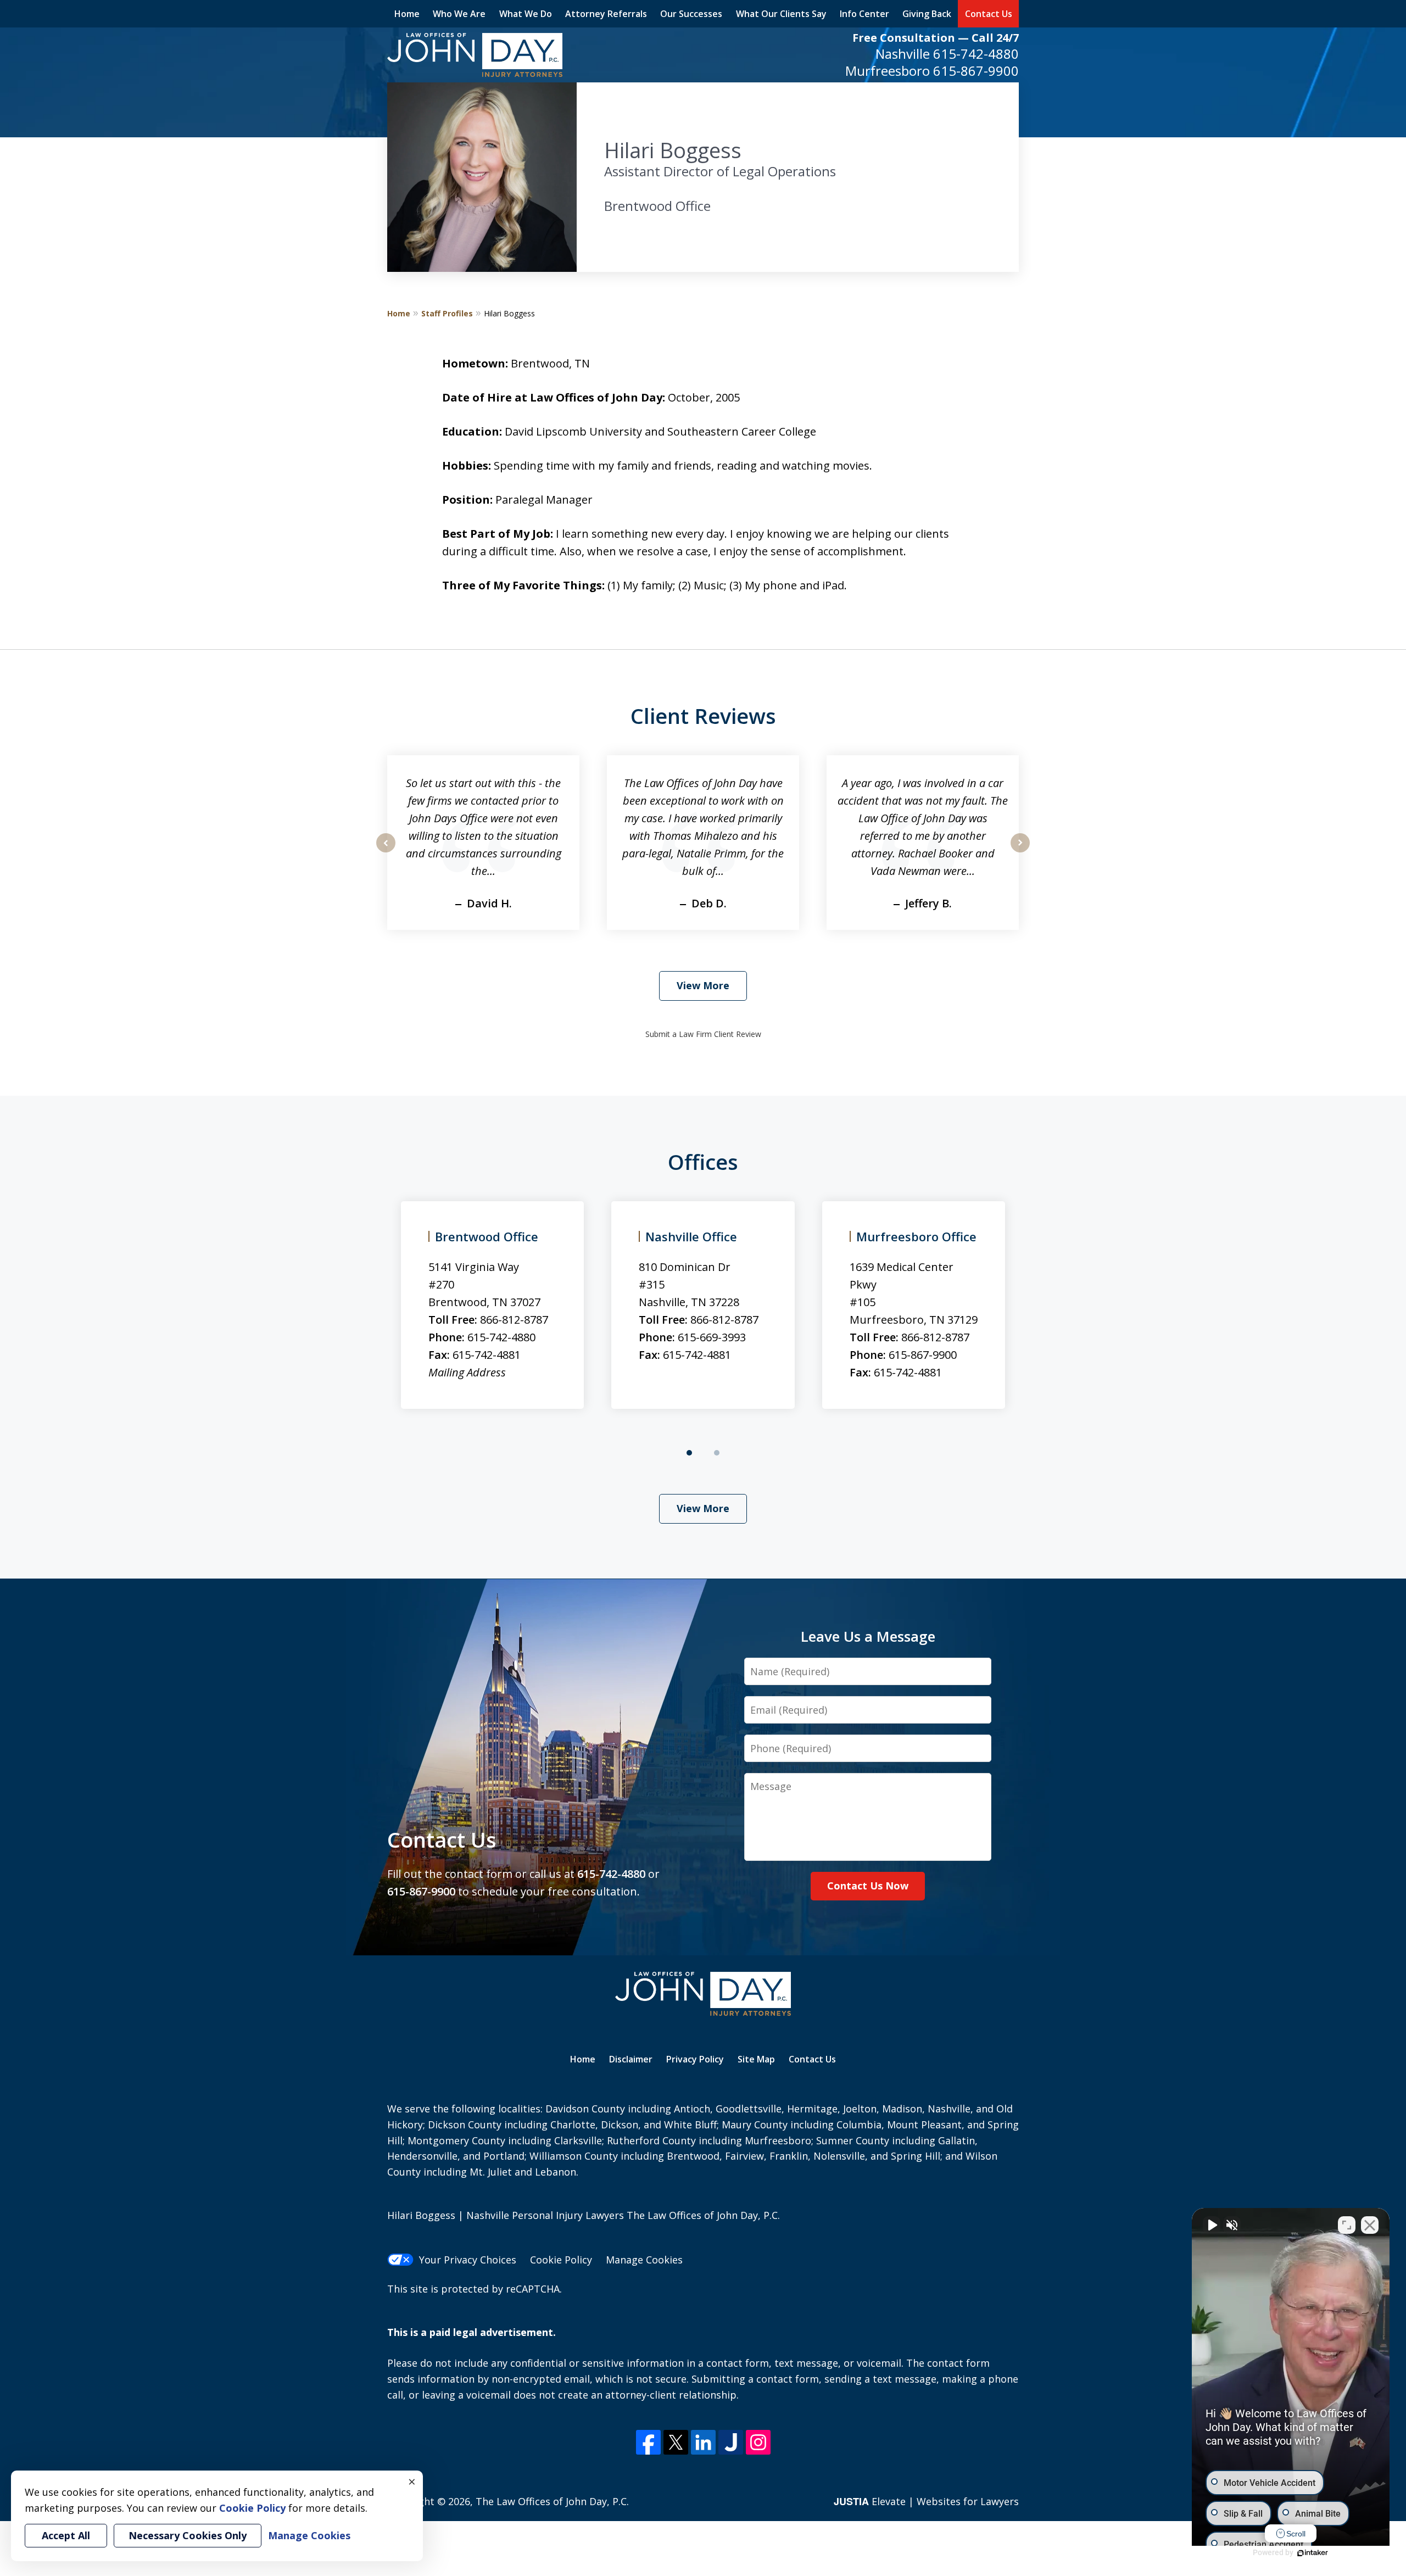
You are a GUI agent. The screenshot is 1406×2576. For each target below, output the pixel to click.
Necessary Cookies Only (188, 2535)
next (1020, 852)
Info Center (864, 14)
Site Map (756, 2059)
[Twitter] (676, 2442)
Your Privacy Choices (468, 2260)
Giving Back (927, 14)
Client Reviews (703, 716)
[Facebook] (648, 2442)
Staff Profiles (447, 313)
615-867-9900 (976, 71)
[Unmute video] (1212, 2225)
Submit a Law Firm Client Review (703, 1034)
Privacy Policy (695, 2059)
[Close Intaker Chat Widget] (1370, 2225)
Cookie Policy (561, 2260)
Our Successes (691, 14)
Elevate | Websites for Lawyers (926, 2501)
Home (407, 14)
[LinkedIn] (703, 2442)
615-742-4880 (976, 54)
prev (386, 852)
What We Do (526, 14)
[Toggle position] (1347, 2225)
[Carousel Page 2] (717, 1453)
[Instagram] (758, 2442)
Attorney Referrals (606, 14)
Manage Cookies (644, 2260)
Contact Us (989, 14)
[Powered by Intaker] (1313, 2553)
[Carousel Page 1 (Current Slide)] (689, 1453)
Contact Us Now (868, 1886)
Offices (703, 1162)
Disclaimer (631, 2059)
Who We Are (459, 14)
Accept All (66, 2535)
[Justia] (731, 2442)
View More (703, 985)
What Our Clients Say (781, 14)
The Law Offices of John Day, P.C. (552, 2501)
